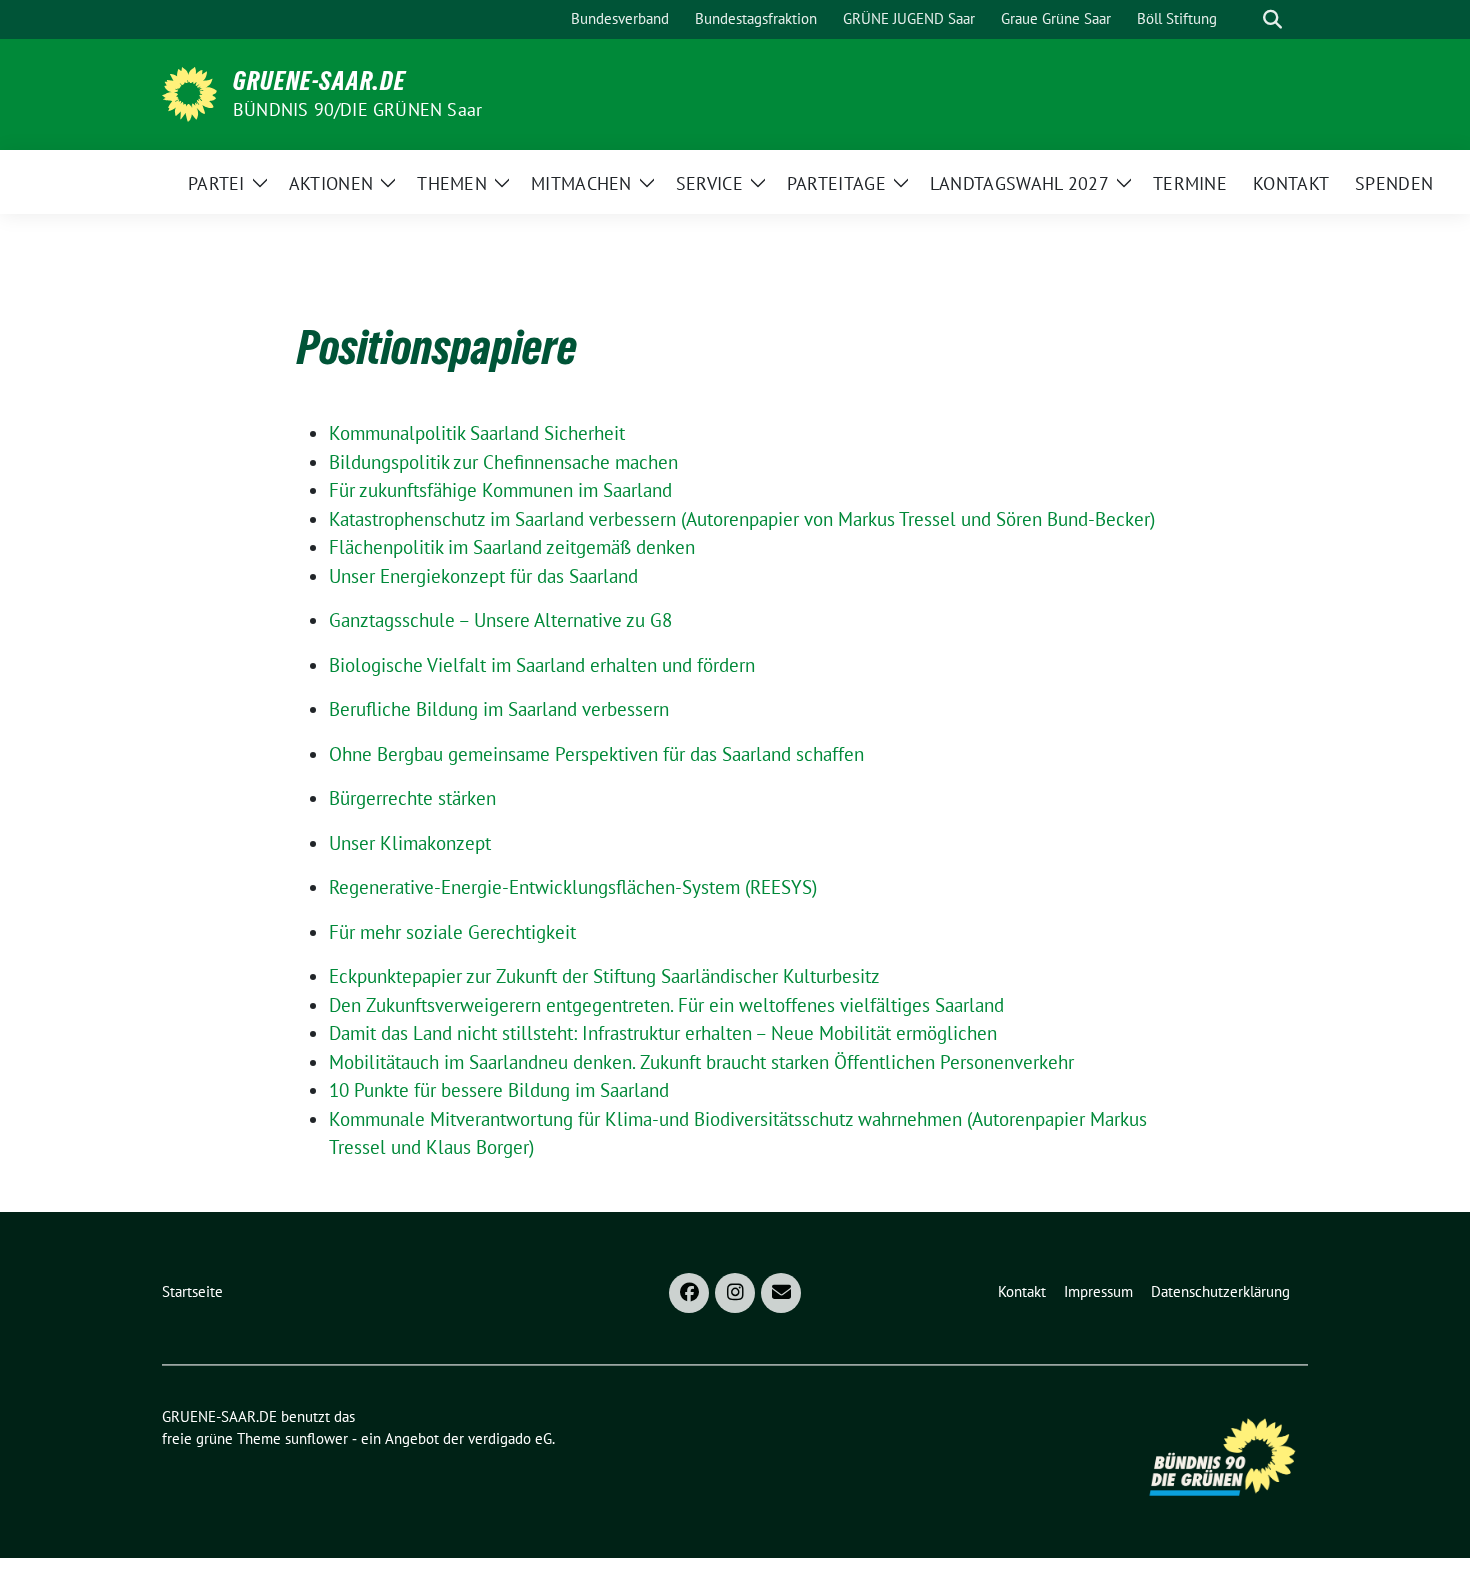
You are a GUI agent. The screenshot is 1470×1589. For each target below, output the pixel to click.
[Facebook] (689, 1293)
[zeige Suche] (1272, 19)
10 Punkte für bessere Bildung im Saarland (499, 1090)
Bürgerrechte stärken (412, 798)
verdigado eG (510, 1438)
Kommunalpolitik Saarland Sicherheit (477, 433)
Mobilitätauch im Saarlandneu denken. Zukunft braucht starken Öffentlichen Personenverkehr (701, 1062)
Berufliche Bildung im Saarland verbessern (499, 709)
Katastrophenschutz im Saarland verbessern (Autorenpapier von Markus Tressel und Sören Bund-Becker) (742, 519)
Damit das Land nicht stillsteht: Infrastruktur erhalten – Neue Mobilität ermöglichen (663, 1033)
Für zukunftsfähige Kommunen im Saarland (500, 490)
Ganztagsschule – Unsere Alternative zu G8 (500, 620)
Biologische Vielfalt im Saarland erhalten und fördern (542, 665)
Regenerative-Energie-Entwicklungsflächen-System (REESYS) (573, 887)
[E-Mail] (781, 1293)
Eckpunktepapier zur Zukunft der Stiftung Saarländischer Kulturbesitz (604, 976)
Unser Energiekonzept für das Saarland (483, 576)
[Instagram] (735, 1293)
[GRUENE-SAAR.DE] (189, 92)
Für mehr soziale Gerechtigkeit (452, 932)
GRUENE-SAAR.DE (319, 81)
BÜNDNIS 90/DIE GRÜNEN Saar (357, 109)
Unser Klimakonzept (410, 843)
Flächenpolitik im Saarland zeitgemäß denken (512, 547)
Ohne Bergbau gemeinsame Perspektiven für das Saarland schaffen (596, 754)
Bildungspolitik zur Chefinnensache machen (503, 462)
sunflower (316, 1438)
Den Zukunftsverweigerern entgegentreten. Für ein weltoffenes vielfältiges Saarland (666, 1005)
